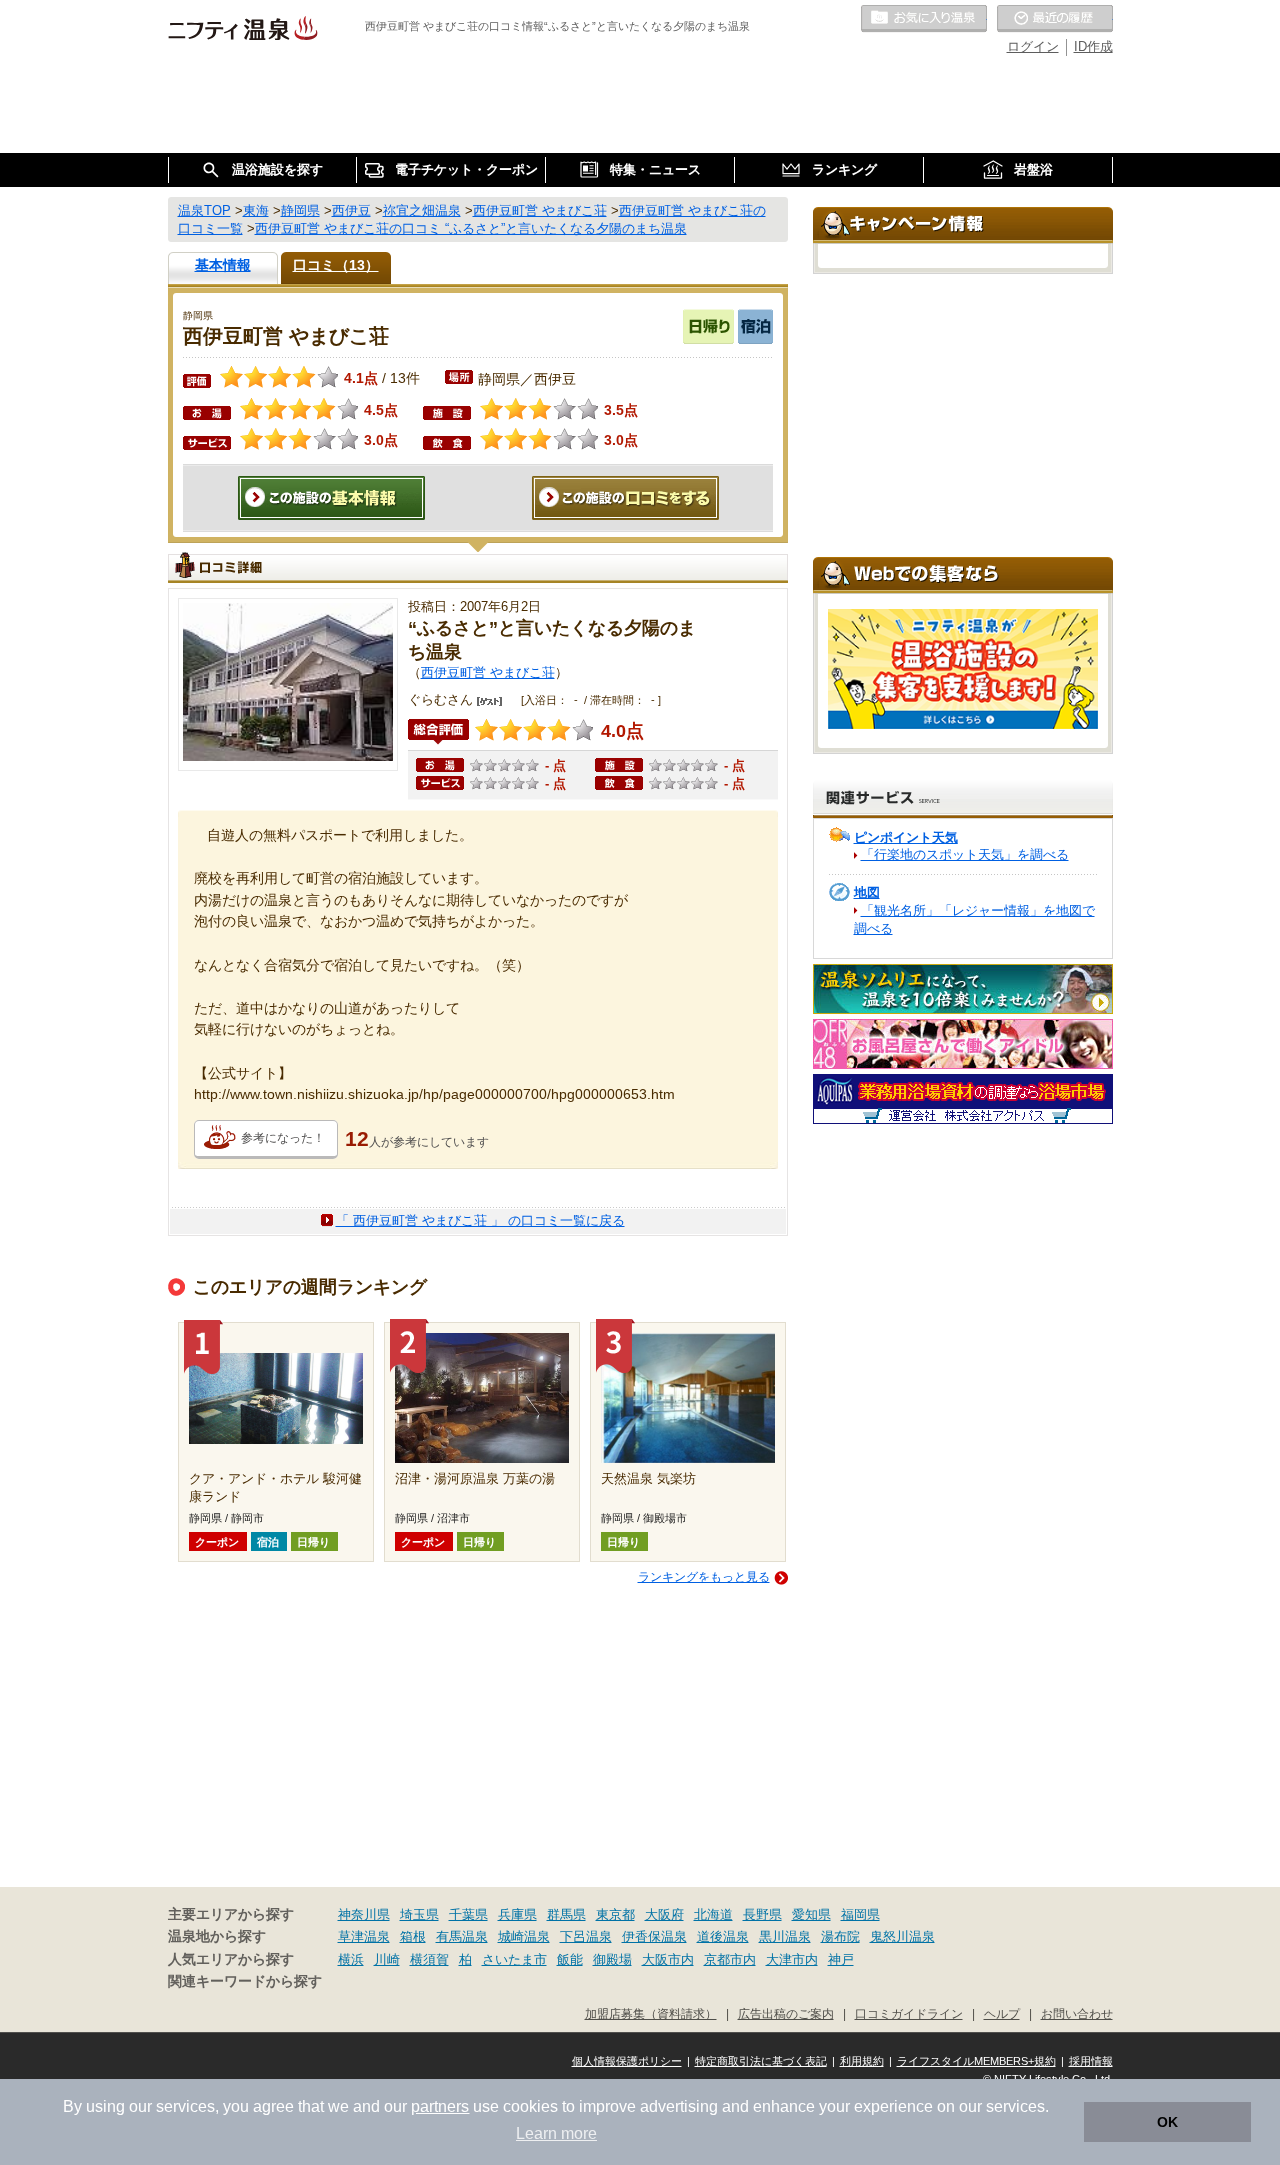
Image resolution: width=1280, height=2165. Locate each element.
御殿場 (612, 1959)
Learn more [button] (556, 2133)
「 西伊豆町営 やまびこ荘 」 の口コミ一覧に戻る (480, 1220)
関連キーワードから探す (245, 1981)
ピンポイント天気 (906, 837)
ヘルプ (1002, 2013)
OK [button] (1167, 2122)
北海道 (713, 1914)
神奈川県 (364, 1914)
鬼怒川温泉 (902, 1936)
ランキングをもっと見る (704, 1577)
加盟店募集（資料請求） (651, 2013)
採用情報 (1091, 2061)
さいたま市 (514, 1959)
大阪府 (664, 1914)
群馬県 (566, 1914)
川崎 (387, 1959)
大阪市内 (668, 1959)
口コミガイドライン (909, 2013)
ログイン (1033, 46)
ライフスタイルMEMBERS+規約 (976, 2061)
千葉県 (468, 1914)
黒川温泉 (785, 1936)
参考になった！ (283, 1138)
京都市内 (730, 1959)
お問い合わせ (1077, 2013)
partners (440, 2106)
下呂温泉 (586, 1936)
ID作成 (1093, 46)
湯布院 (840, 1936)
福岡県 (860, 1914)
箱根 (413, 1936)
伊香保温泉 (654, 1936)
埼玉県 (419, 1914)
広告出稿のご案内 (786, 2013)
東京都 (615, 1914)
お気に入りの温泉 (924, 19)
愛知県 (811, 1914)
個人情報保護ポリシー (627, 2061)
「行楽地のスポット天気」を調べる (965, 854)
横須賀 (429, 1959)
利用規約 (862, 2061)
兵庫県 (517, 1914)
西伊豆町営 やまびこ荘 (488, 672)
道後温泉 (723, 1936)
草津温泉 (364, 1936)
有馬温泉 (462, 1936)
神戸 (841, 1959)
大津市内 (792, 1959)
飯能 (570, 1959)
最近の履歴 (1055, 19)
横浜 (351, 1959)
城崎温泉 (524, 1936)
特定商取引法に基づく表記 (761, 2061)
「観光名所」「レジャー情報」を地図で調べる (974, 919)
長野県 (762, 1914)
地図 (867, 892)
